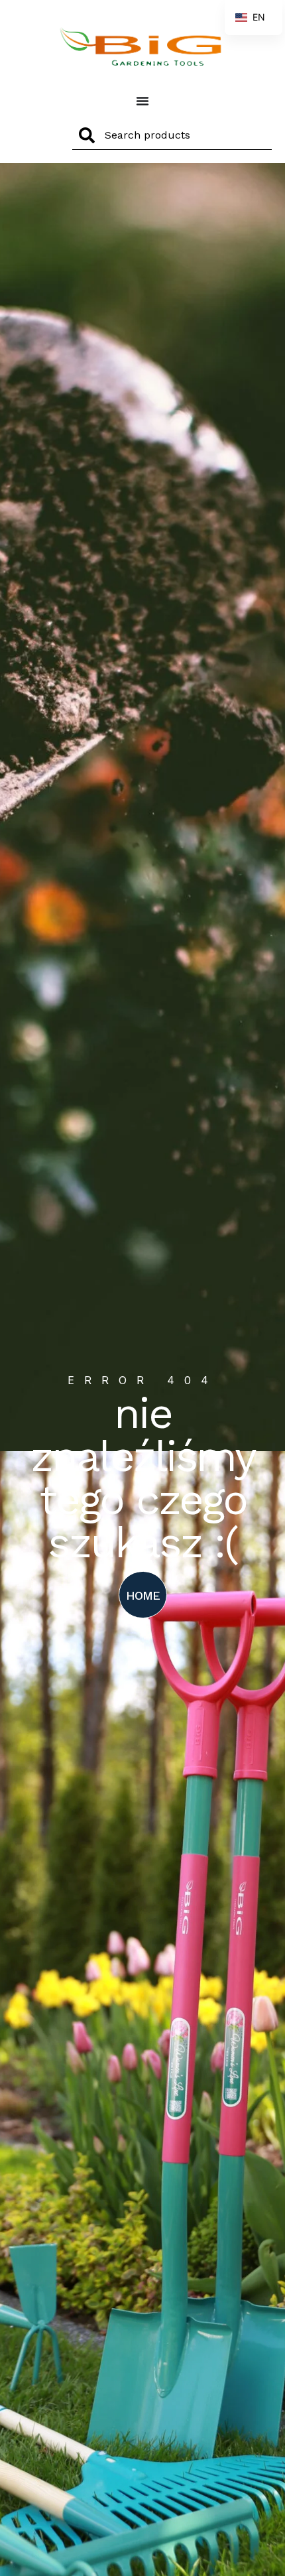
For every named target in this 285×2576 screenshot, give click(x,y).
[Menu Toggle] (142, 101)
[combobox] (172, 135)
